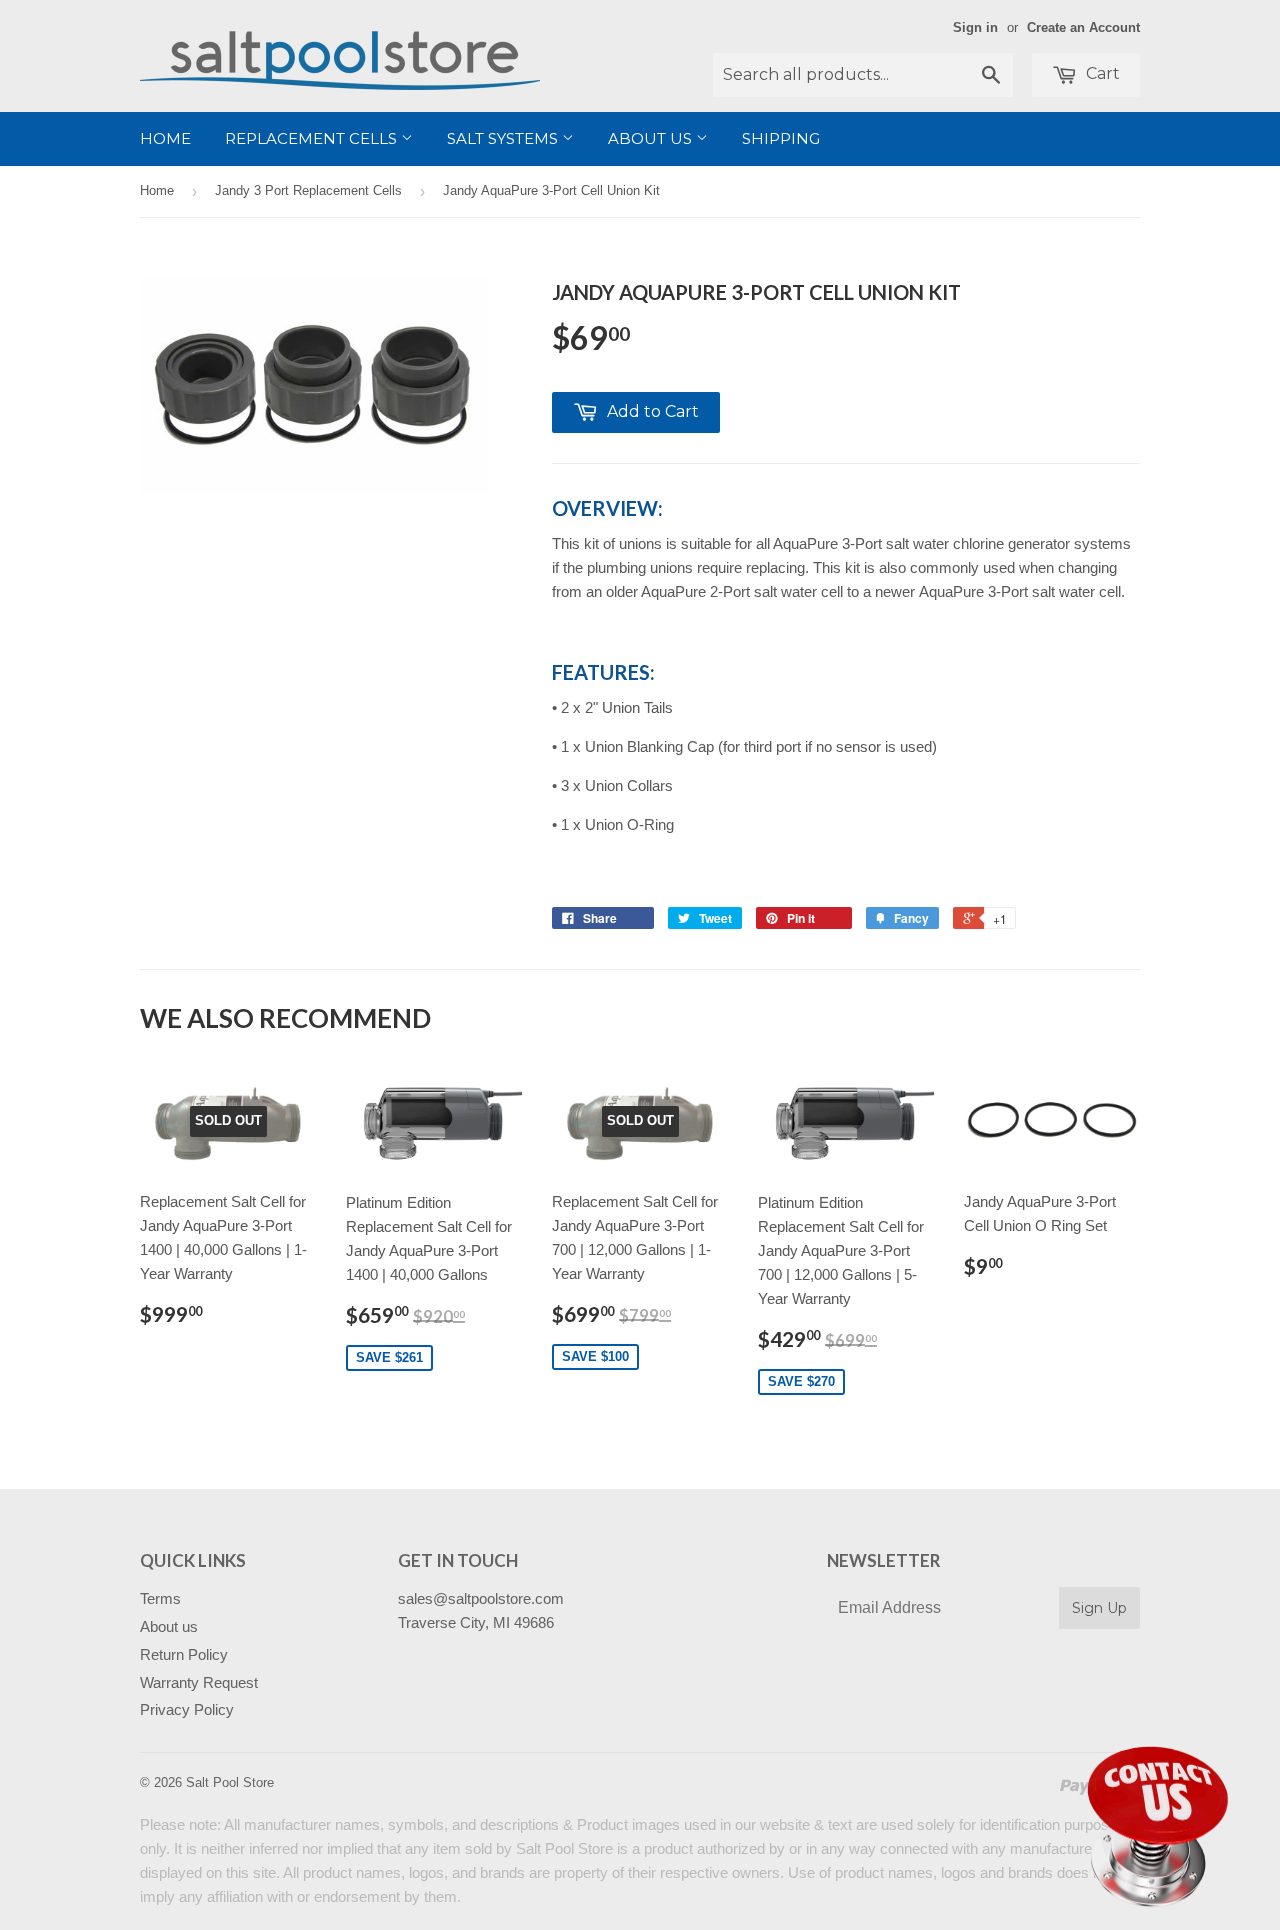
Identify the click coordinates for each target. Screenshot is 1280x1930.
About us (652, 138)
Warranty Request (199, 1682)
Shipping (781, 138)
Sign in (975, 27)
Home (165, 138)
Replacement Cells (313, 138)
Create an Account (1083, 27)
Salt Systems (504, 138)
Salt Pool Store (230, 1782)
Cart (1101, 73)
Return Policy (184, 1654)
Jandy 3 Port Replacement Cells (308, 190)
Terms (160, 1598)
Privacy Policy (187, 1709)
